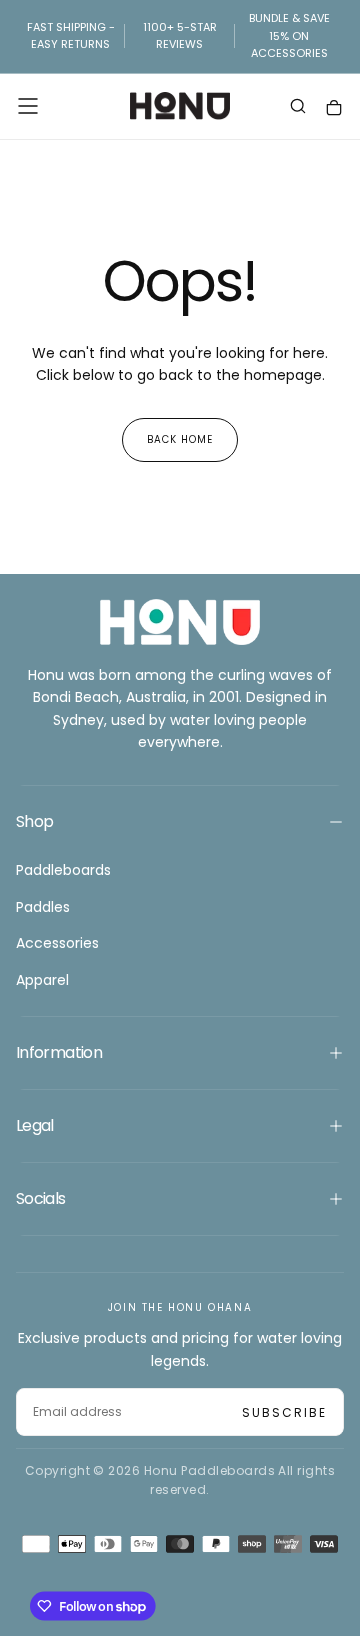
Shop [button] (34, 821)
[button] (28, 106)
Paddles (43, 907)
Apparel (42, 980)
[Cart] (334, 108)
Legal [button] (35, 1125)
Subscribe (284, 1412)
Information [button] (59, 1052)
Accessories (57, 943)
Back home (180, 439)
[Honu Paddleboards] (180, 621)
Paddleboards (63, 870)
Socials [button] (41, 1198)
